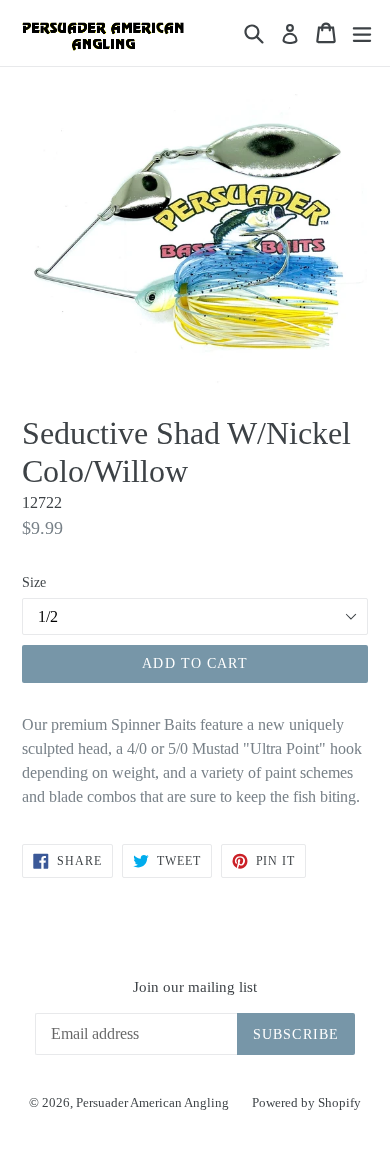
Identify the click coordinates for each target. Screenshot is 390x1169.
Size (34, 582)
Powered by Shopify (306, 1102)
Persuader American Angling (154, 1102)
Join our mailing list (195, 987)
